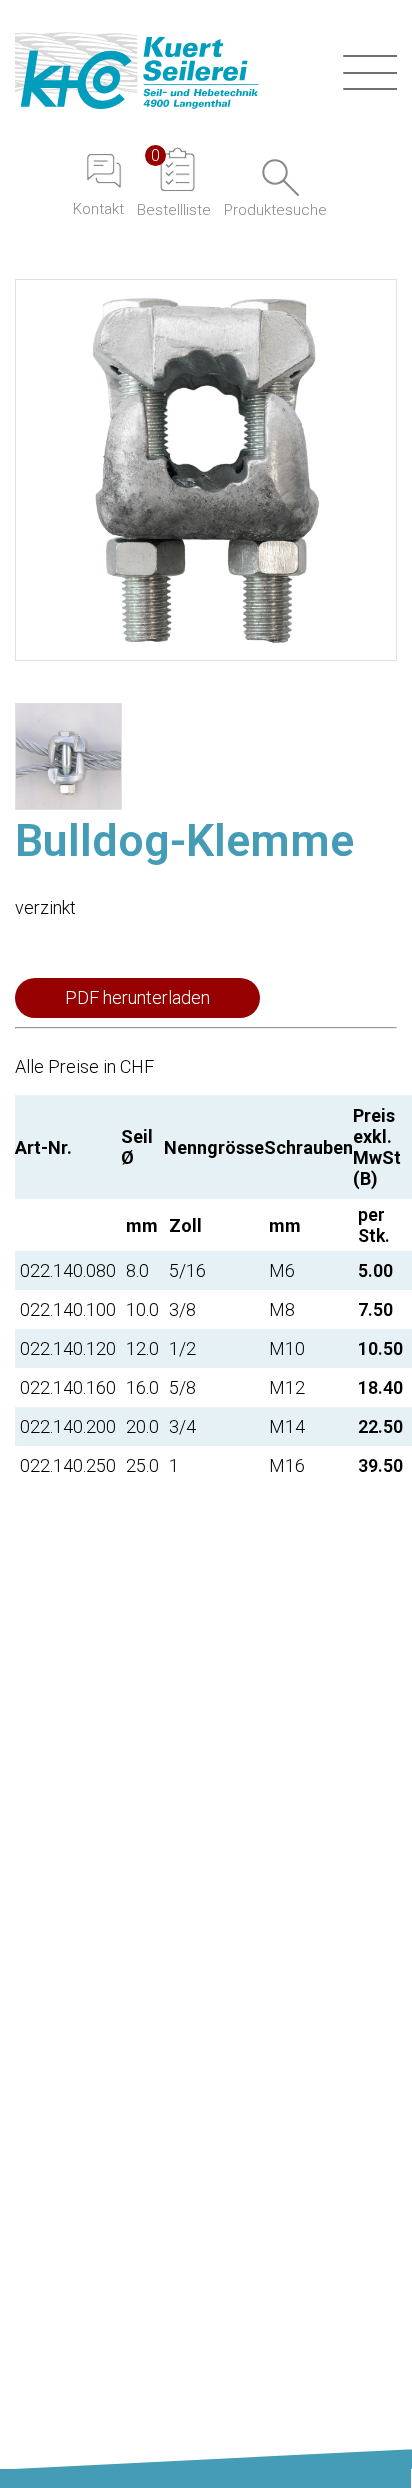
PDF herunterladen (137, 997)
